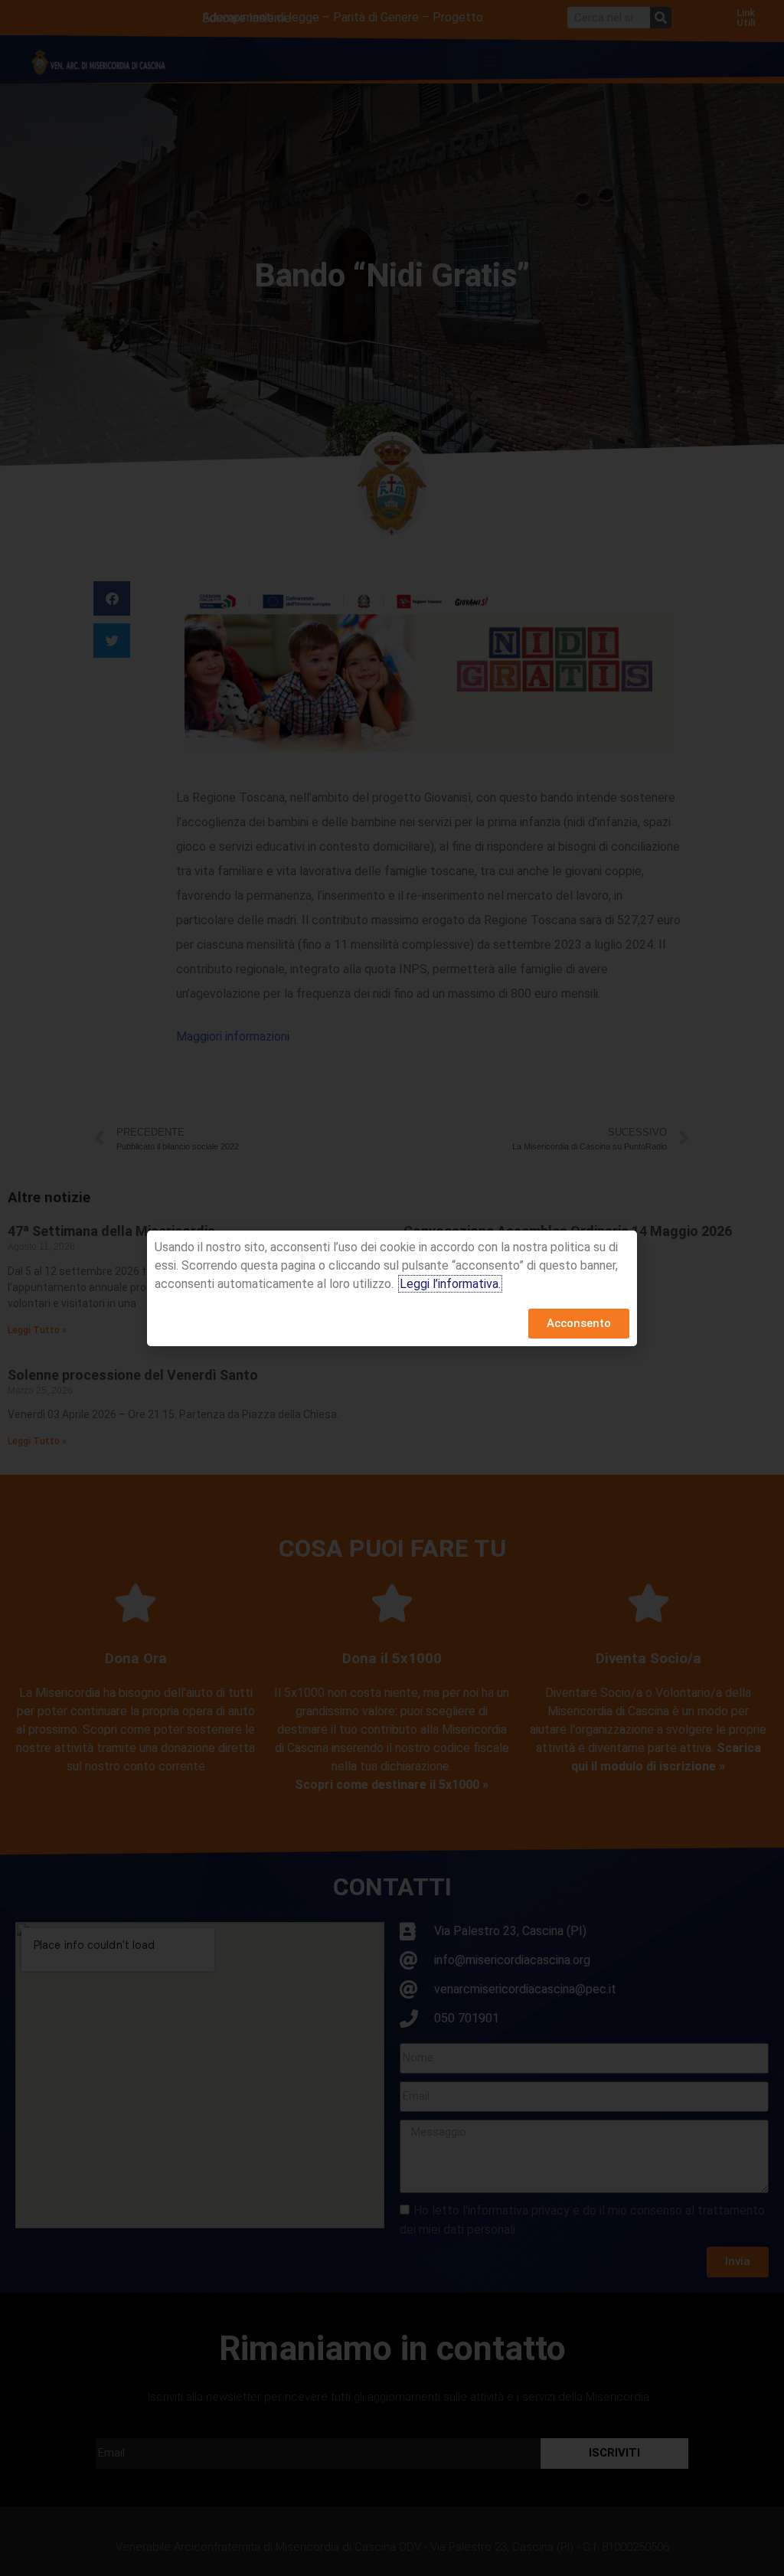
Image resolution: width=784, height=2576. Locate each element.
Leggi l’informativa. (450, 1284)
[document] (392, 1288)
